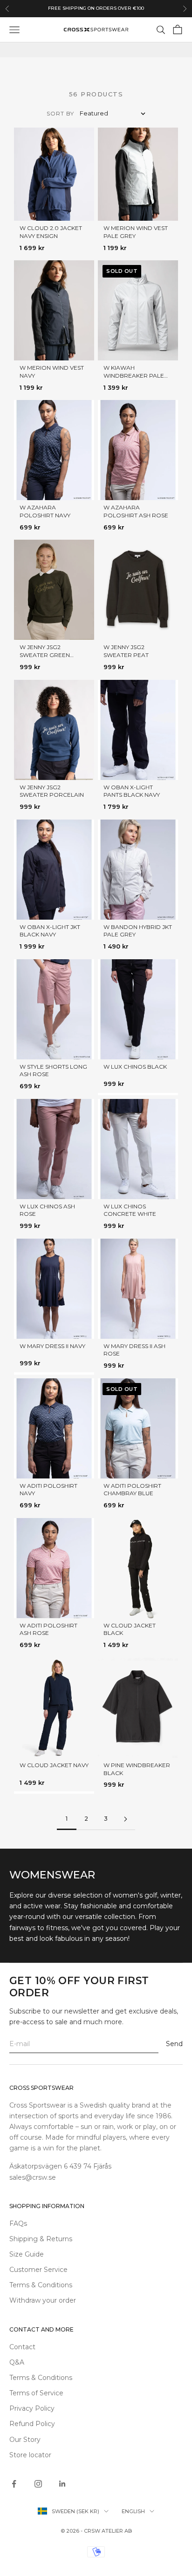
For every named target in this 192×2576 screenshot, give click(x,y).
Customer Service (38, 2270)
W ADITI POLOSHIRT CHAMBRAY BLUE (132, 1490)
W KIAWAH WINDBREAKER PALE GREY (134, 376)
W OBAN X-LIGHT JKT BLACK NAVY (50, 931)
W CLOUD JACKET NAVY (54, 1765)
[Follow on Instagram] (38, 2484)
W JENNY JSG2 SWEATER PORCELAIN (52, 791)
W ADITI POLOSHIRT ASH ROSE (48, 1629)
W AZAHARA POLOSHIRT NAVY (45, 511)
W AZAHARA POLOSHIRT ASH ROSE (136, 511)
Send (174, 2044)
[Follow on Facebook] (14, 2484)
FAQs (18, 2223)
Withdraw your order (43, 2300)
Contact (22, 2347)
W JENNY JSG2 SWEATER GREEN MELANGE (45, 655)
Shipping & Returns (41, 2239)
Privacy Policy (32, 2408)
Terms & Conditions (41, 2285)
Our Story (25, 2440)
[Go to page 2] (125, 1819)
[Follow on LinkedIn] (62, 2484)
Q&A (17, 2362)
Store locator (30, 2455)
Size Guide (27, 2254)
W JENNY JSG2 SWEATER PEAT (126, 651)
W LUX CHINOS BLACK (135, 1067)
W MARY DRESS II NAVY (52, 1346)
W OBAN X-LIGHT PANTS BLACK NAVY (132, 791)
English (133, 2511)
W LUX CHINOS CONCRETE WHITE (130, 1210)
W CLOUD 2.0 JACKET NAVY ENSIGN (51, 232)
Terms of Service (36, 2393)
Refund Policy (32, 2424)
